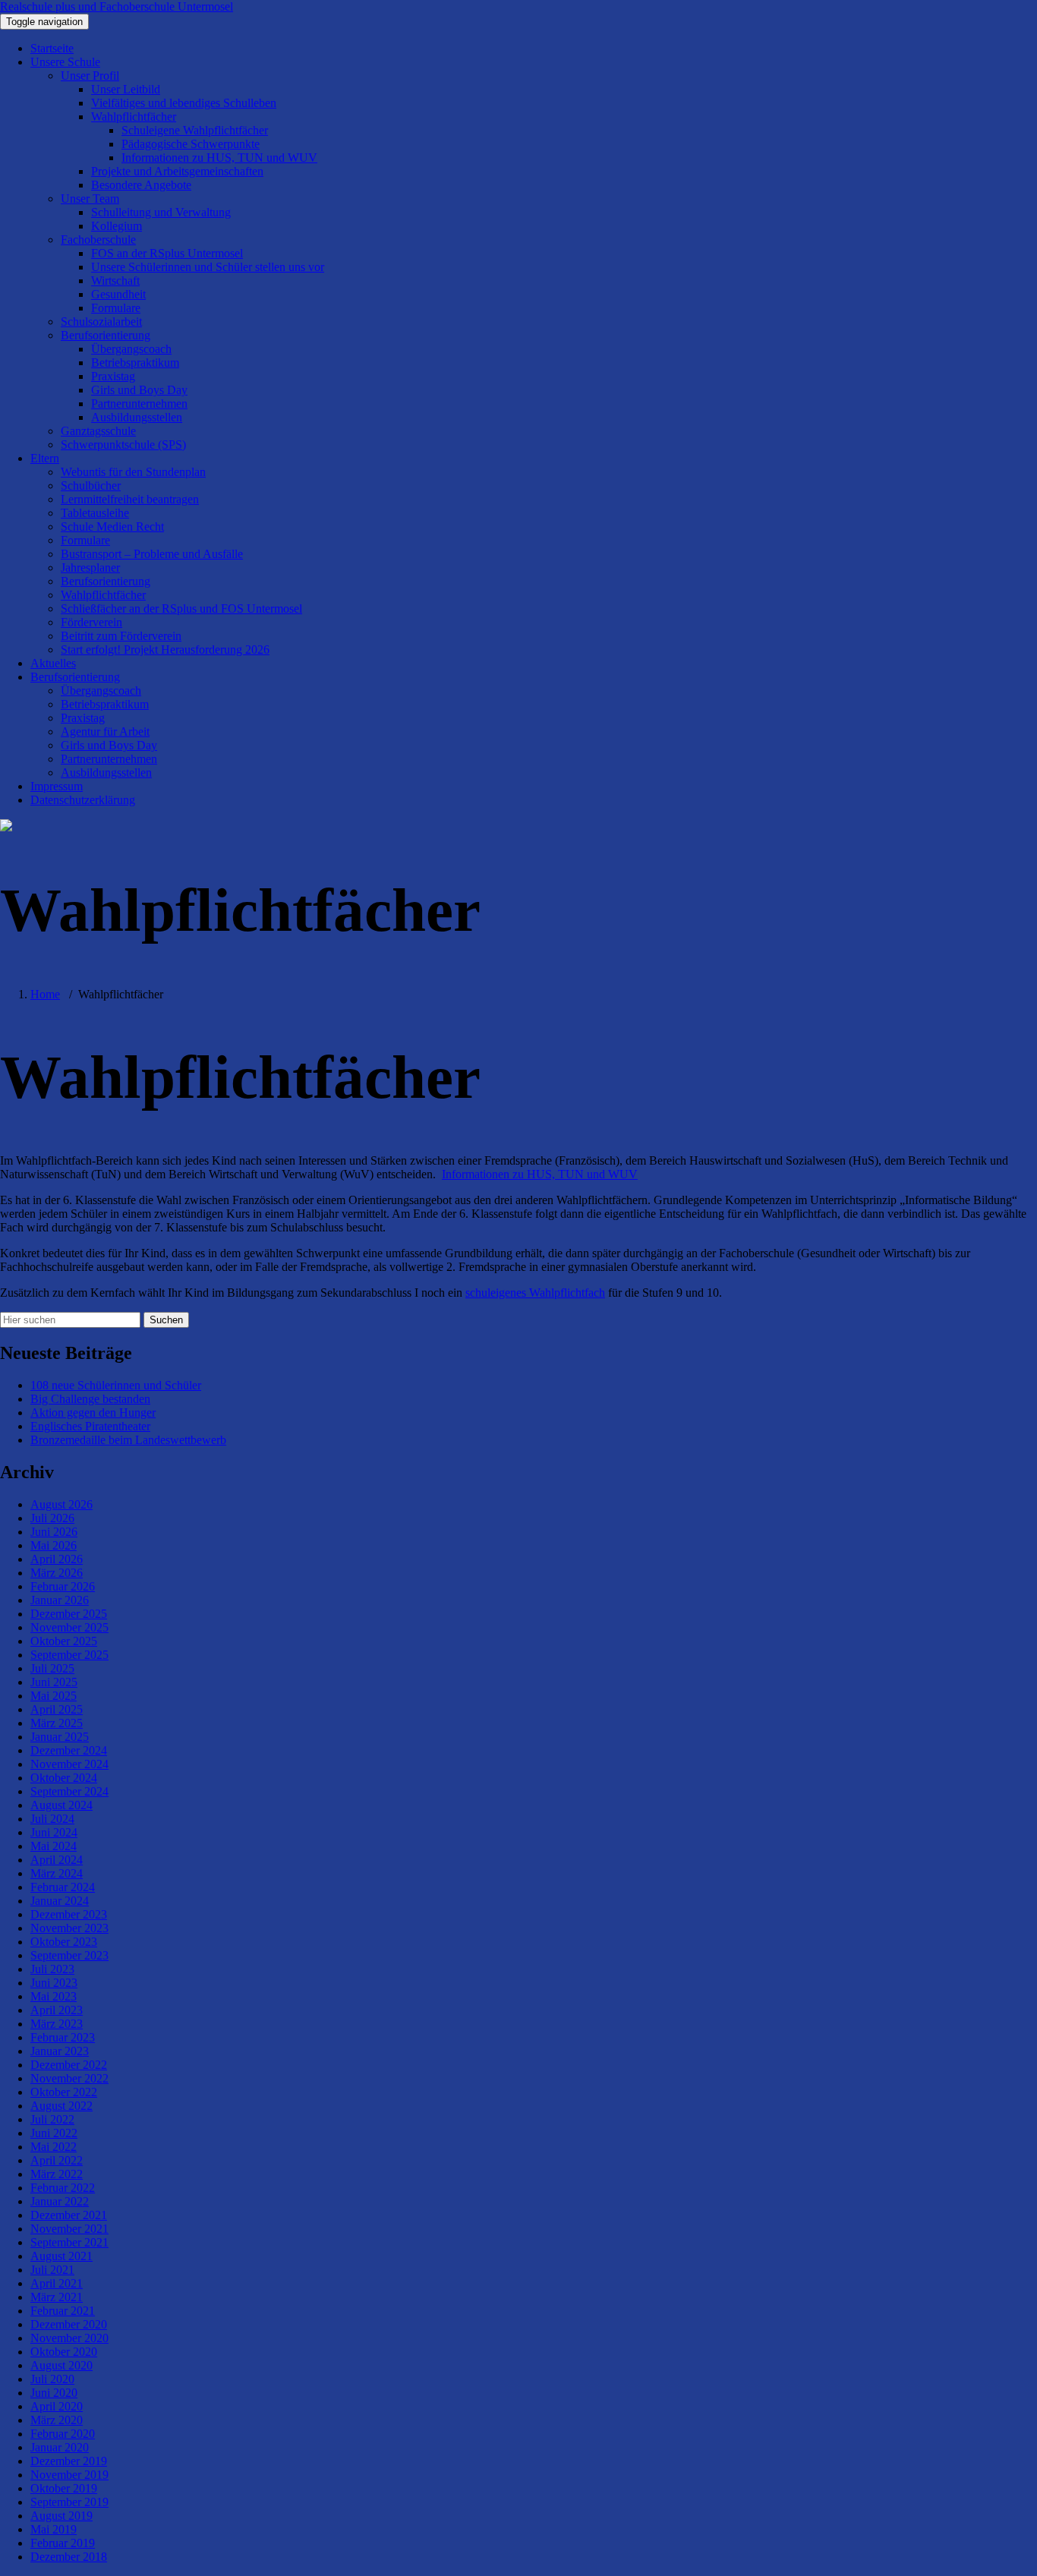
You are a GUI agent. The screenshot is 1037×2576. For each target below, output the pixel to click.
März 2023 (57, 2024)
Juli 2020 (52, 2379)
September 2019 (69, 2502)
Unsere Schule (65, 62)
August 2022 (61, 2106)
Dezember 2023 (69, 1914)
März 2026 (57, 1573)
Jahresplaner (90, 568)
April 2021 (57, 2283)
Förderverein (91, 622)
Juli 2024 (52, 1819)
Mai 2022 (54, 2147)
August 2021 (61, 2256)
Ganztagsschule (98, 431)
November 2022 (69, 2078)
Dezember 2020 (69, 2324)
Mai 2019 (54, 2529)
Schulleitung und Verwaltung (161, 212)
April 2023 (57, 2010)
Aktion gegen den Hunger (93, 1413)
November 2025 (69, 1627)
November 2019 (69, 2475)
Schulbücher (91, 486)
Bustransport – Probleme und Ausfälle (152, 554)
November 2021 (69, 2229)
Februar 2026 (63, 1586)
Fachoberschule (98, 240)
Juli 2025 (52, 1668)
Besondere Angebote (141, 185)
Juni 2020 (54, 2393)
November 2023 (69, 1928)
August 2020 (61, 2365)
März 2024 (57, 1873)
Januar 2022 (60, 2201)
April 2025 (57, 1709)
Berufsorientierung (106, 335)
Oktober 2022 (64, 2092)
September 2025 (69, 1655)
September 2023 (69, 1955)
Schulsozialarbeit (101, 322)
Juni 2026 (54, 1532)
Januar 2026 (60, 1600)
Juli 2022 (52, 2119)
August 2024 (61, 1805)
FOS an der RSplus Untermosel (167, 253)
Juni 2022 (54, 2133)
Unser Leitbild (126, 89)
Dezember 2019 (69, 2461)
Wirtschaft (115, 281)
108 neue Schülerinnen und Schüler (116, 1385)
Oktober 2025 (64, 1641)
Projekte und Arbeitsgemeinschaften (177, 171)
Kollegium (117, 226)
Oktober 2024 (64, 1778)
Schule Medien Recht (112, 527)
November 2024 (69, 1764)
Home (45, 994)
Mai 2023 (54, 1996)
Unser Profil (90, 76)
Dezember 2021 (69, 2215)
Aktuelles (53, 663)
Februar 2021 (63, 2311)
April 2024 (57, 1860)
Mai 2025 (54, 1696)
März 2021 (57, 2297)
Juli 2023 (52, 1969)
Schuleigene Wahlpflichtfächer (195, 130)
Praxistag (113, 376)
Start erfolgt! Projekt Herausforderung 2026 (165, 650)
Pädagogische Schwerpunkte (191, 144)
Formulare (116, 308)
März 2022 (57, 2174)
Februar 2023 (63, 2037)
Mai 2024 (54, 1846)
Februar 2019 (63, 2543)
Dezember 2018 (69, 2557)
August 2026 (61, 1504)
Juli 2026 (52, 1518)
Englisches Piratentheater (90, 1426)
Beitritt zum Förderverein (121, 636)
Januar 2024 (60, 1901)
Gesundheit (118, 294)
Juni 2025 (54, 1682)
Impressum (57, 786)
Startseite (52, 48)
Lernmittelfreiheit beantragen (130, 499)
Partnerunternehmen (139, 404)
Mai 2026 (54, 1545)
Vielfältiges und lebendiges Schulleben (184, 103)
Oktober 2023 (64, 1942)
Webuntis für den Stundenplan (133, 472)
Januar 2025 (60, 1737)
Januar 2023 (60, 2051)
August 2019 (61, 2516)
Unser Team (90, 199)
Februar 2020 (63, 2434)
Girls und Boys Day (139, 390)
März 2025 (57, 1723)
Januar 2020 (60, 2447)
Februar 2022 (63, 2188)
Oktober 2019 (64, 2488)
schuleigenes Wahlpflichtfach (535, 1293)
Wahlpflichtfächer (134, 117)
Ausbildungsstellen (137, 417)
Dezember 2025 (69, 1614)
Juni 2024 (54, 1832)
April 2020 (57, 2406)
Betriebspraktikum (135, 363)
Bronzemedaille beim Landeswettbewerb (128, 1440)
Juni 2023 (54, 1983)
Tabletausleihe (95, 513)
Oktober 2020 (64, 2352)
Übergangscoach (131, 349)
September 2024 (69, 1791)
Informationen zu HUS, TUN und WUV (219, 158)
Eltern (45, 458)
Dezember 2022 (69, 2065)
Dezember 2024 (69, 1750)
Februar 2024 (63, 1887)
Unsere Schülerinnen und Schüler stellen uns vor (208, 267)
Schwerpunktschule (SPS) (123, 445)
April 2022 (57, 2160)
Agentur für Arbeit (105, 731)
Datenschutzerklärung (83, 800)
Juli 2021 (52, 2270)
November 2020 (69, 2338)
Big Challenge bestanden (90, 1399)
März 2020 (57, 2420)
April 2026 (57, 1559)
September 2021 (69, 2242)
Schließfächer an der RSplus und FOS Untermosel (181, 609)
